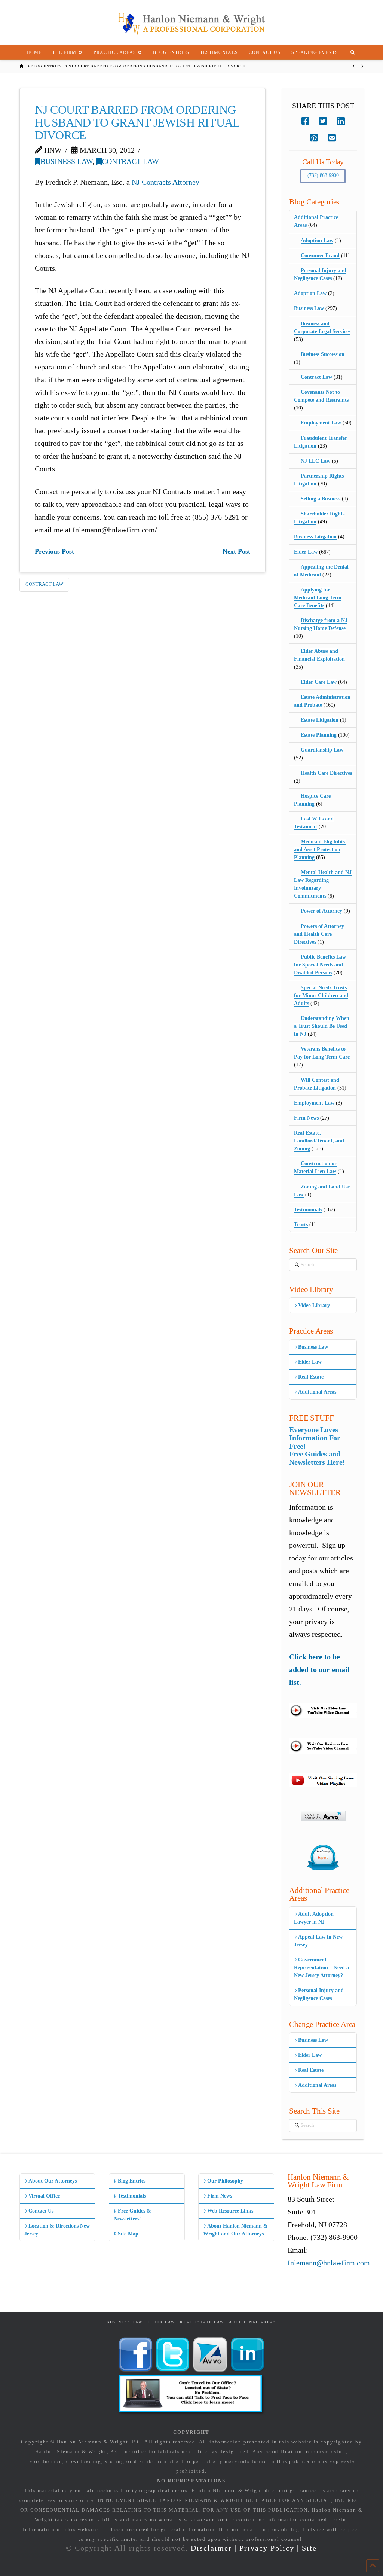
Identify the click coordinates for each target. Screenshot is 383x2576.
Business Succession (323, 354)
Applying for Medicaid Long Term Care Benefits (318, 598)
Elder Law (306, 552)
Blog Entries (132, 2181)
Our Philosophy (225, 2181)
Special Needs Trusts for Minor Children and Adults (321, 995)
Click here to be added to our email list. (319, 1669)
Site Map (128, 2234)
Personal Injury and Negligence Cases (319, 1994)
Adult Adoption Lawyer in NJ (314, 1918)
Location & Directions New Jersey (57, 2230)
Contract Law (130, 161)
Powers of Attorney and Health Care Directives (319, 934)
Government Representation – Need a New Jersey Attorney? (321, 1968)
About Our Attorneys (53, 2181)
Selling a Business (321, 499)
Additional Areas (317, 1392)
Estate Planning (319, 735)
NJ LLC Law (315, 461)
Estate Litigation (320, 720)
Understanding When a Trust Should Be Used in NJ (322, 1026)
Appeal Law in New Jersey (318, 1941)
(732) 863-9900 (323, 175)
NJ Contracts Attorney (166, 182)
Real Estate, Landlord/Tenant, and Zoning (319, 1141)
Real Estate (311, 1377)
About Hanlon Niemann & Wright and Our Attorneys (235, 2230)
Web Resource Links (230, 2211)
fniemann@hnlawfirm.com (329, 2263)
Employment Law (321, 423)
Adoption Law (317, 240)
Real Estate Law (202, 2322)
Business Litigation (315, 537)
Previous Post (54, 551)
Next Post (236, 551)
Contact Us (41, 2211)
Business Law (66, 161)
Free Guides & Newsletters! (132, 2215)
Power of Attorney (321, 911)
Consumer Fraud (320, 255)
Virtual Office (44, 2196)
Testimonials (308, 1210)
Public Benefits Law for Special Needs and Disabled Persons (320, 965)
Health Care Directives (326, 773)
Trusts (301, 1225)
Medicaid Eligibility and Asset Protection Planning (320, 849)
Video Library (314, 1305)
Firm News (306, 1118)
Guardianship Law (322, 750)
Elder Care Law (319, 682)
